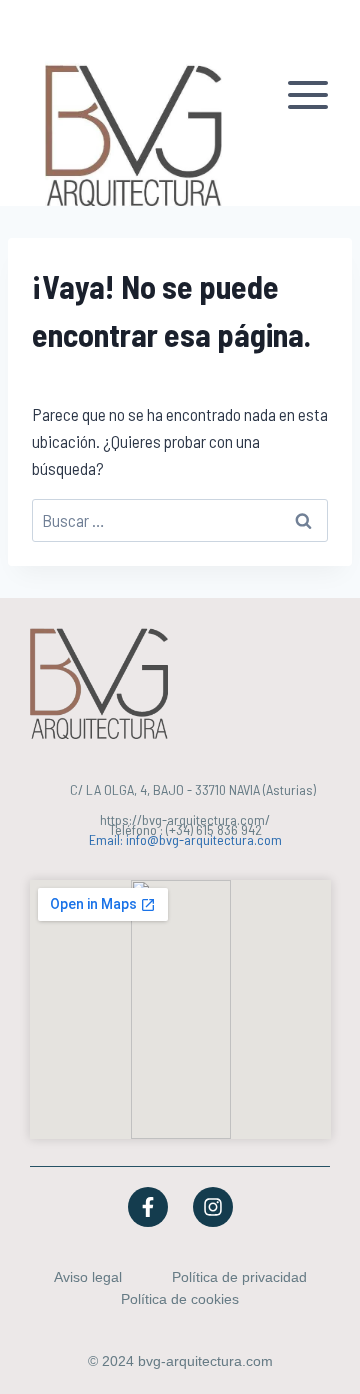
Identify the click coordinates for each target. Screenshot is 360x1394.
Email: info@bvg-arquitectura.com (185, 839)
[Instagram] (213, 1207)
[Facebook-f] (148, 1207)
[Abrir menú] (311, 102)
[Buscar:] (180, 520)
